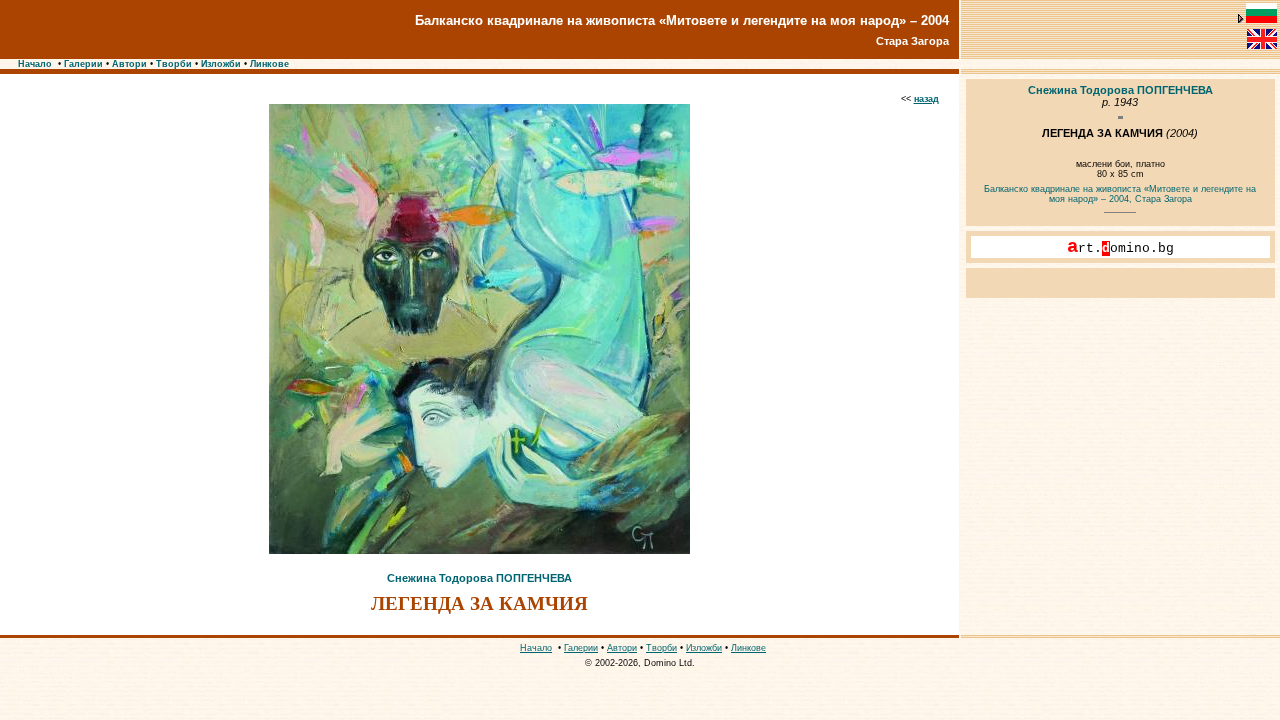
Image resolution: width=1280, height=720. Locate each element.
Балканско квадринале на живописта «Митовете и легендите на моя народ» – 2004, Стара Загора (1120, 194)
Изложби (221, 64)
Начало (35, 64)
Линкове (269, 64)
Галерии (83, 64)
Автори (129, 64)
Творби (174, 64)
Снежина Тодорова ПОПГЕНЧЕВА (479, 578)
